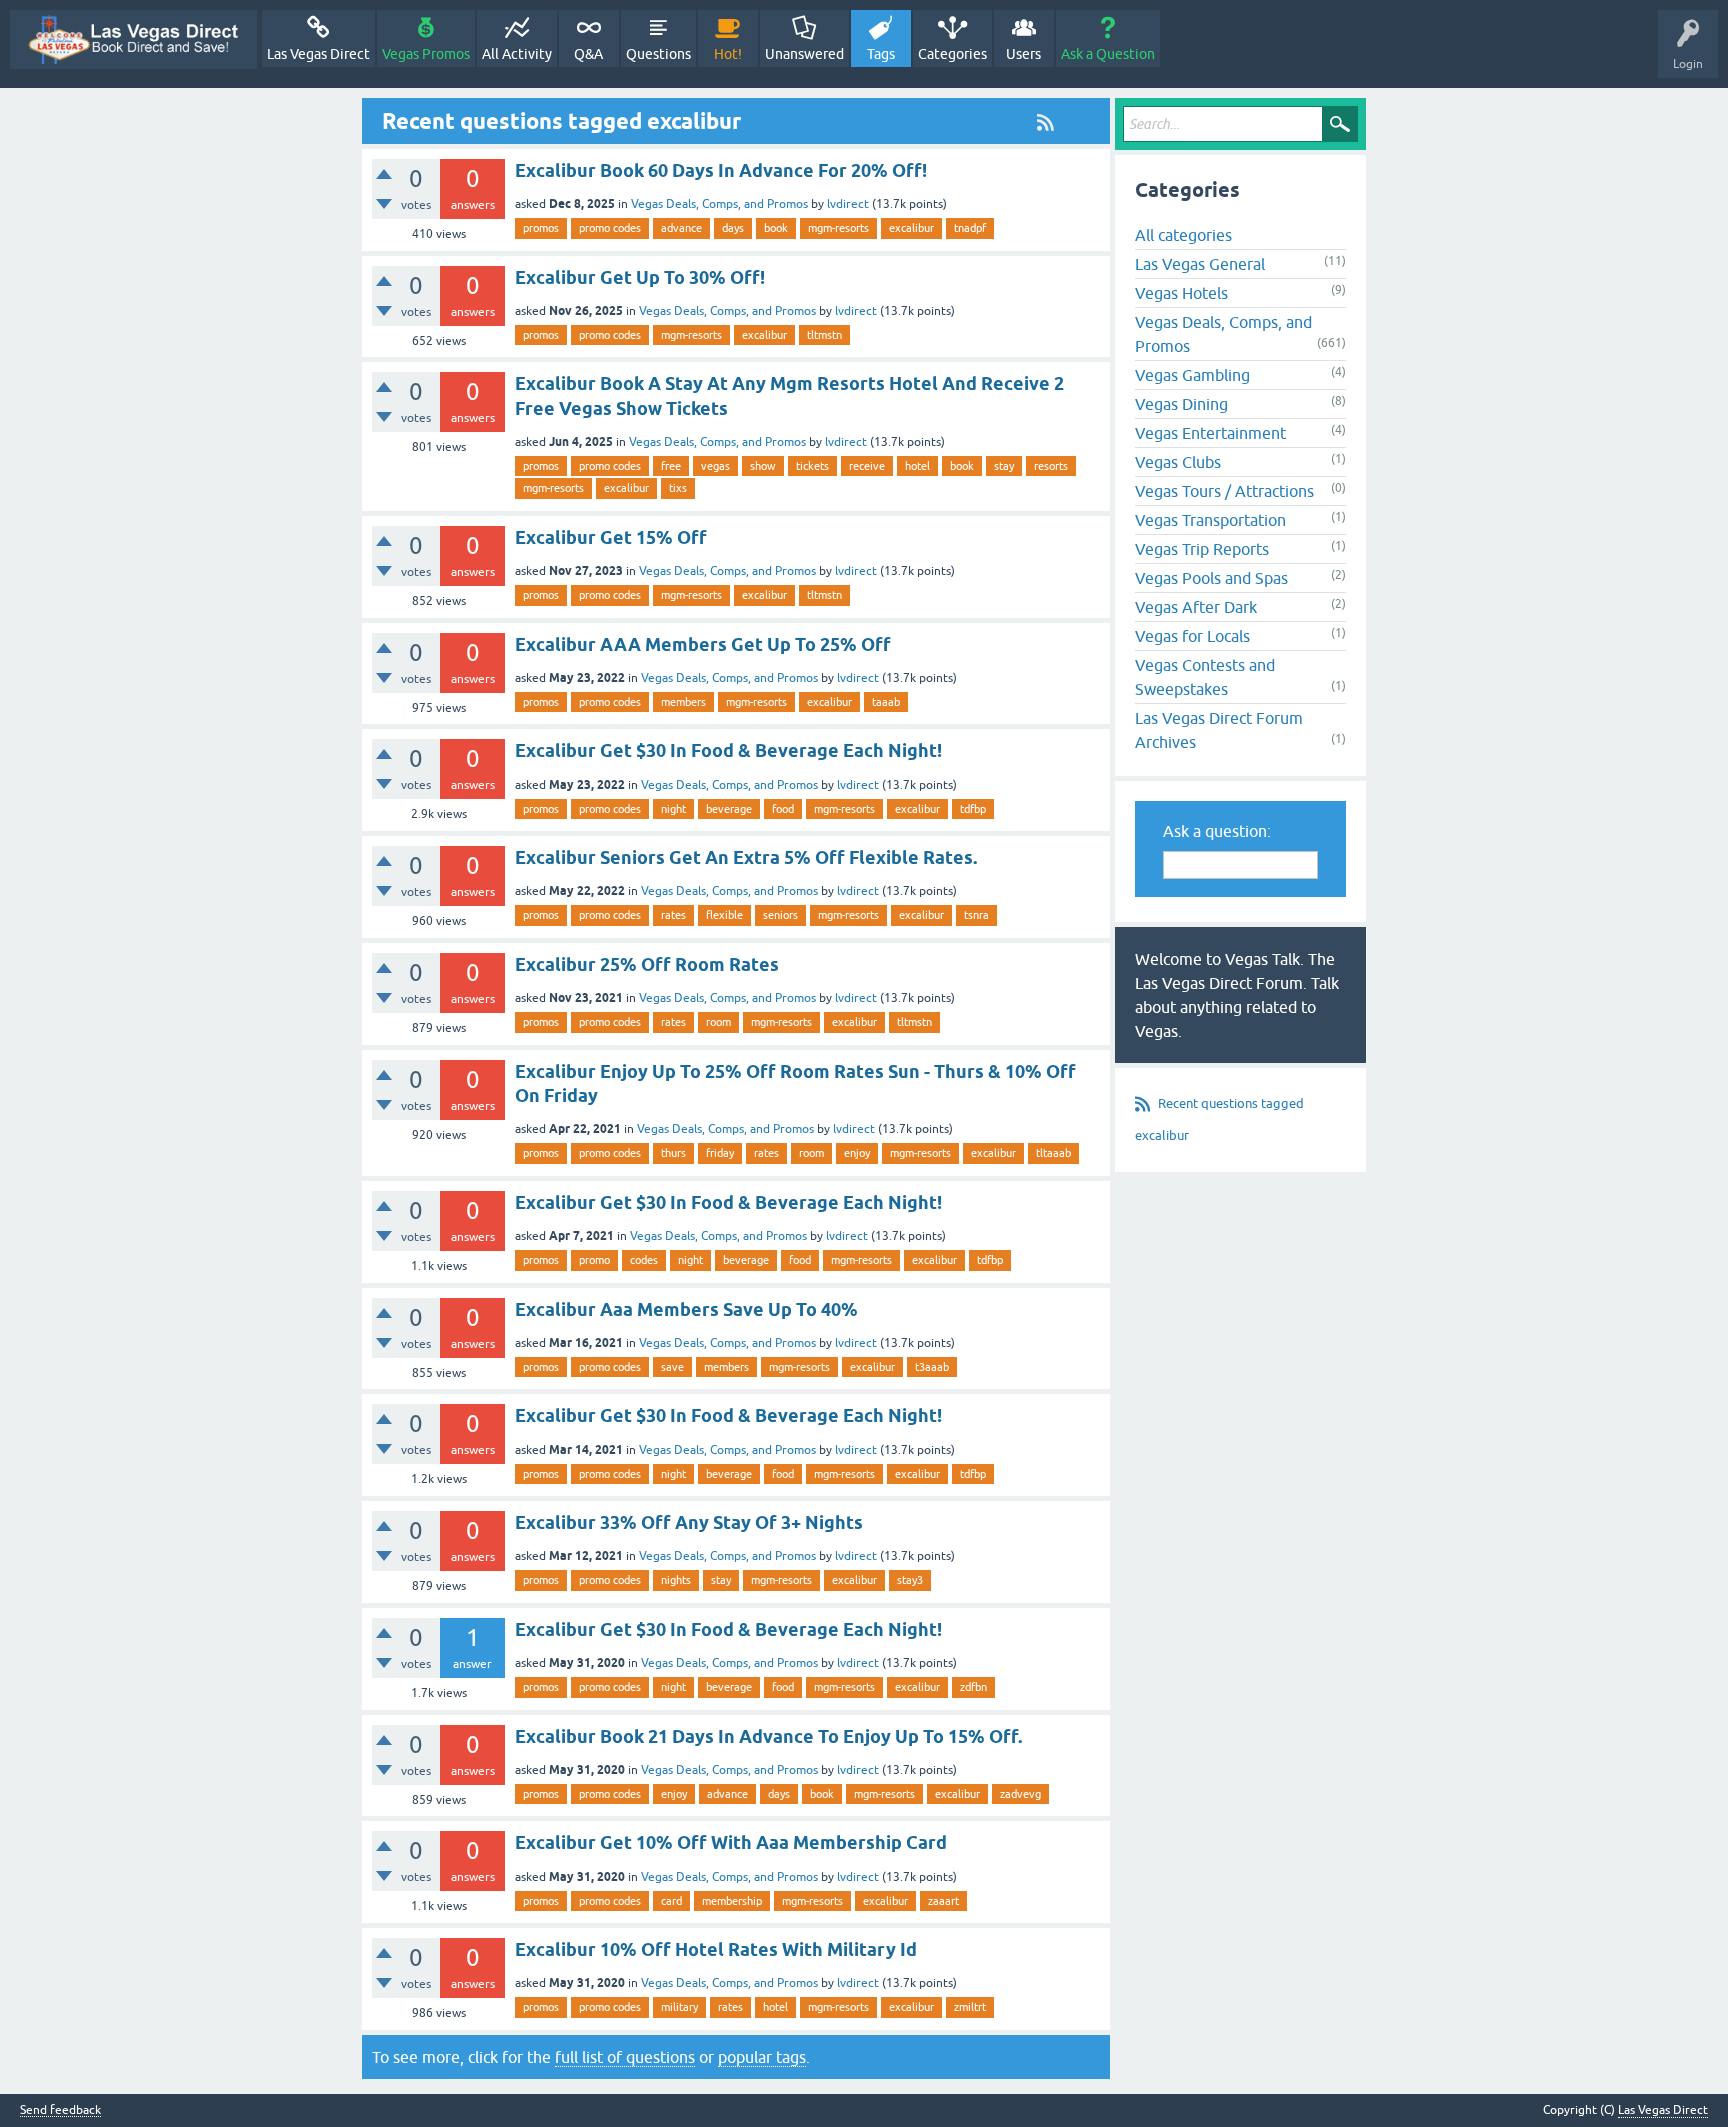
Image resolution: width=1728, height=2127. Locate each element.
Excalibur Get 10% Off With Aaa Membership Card (731, 1842)
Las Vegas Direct (318, 54)
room (718, 1022)
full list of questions (625, 2057)
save (672, 1367)
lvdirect (848, 204)
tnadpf (970, 228)
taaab (886, 702)
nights (676, 1580)
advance (681, 228)
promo (594, 1260)
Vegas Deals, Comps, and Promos (719, 204)
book (776, 228)
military (679, 2007)
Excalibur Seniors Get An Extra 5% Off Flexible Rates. (746, 857)
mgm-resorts (838, 228)
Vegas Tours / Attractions (1224, 491)
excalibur (911, 228)
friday (720, 1153)
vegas (715, 466)
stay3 (910, 1580)
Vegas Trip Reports (1202, 549)
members (683, 702)
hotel (917, 466)
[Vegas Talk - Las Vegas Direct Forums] (133, 39)
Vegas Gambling (1192, 375)
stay (1004, 466)
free (671, 466)
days (733, 228)
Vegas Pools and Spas (1211, 578)
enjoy (857, 1153)
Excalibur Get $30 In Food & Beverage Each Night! (728, 750)
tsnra (976, 915)
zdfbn (973, 1687)
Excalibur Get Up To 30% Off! (640, 277)
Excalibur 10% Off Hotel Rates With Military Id (716, 1949)
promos (541, 228)
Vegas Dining (1181, 404)
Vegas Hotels (1181, 293)
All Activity (517, 54)
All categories (1183, 235)
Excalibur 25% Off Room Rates (647, 964)
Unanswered (804, 54)
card (671, 1901)
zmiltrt (970, 2007)
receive (867, 466)
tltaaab (1053, 1153)
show (763, 466)
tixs (678, 488)
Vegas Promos (426, 54)
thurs (673, 1153)
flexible (724, 915)
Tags (881, 54)
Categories (952, 54)
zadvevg (1020, 1794)
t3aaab (932, 1367)
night (673, 809)
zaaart (943, 1901)
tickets (812, 466)
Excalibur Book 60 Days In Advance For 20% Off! (721, 170)
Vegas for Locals (1192, 636)
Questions (658, 54)
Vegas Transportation (1210, 520)
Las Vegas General (1200, 264)
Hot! (728, 54)
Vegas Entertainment (1210, 433)
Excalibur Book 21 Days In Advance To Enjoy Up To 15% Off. (768, 1736)
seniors (780, 915)
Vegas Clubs (1178, 462)
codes (644, 1260)
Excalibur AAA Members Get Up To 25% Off (703, 644)
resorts (1051, 466)
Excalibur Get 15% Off (611, 537)
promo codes (610, 228)
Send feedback (60, 2110)
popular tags (762, 2057)
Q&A (588, 54)
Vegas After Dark (1196, 607)
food (783, 809)
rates (673, 915)
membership (732, 1901)
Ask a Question (1108, 54)
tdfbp (973, 809)
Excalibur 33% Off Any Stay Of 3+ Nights (689, 1522)
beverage (729, 809)
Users (1023, 54)
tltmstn (824, 335)
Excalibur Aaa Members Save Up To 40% (686, 1309)
